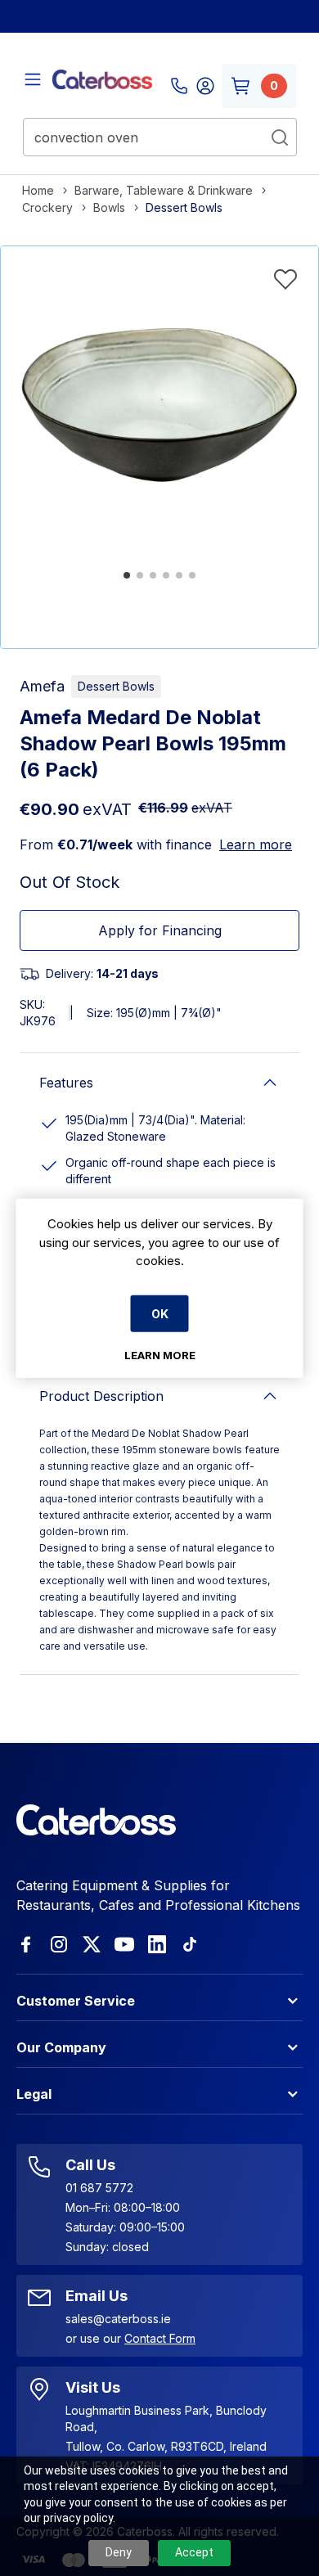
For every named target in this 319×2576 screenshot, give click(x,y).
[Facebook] (26, 1944)
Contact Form (160, 2338)
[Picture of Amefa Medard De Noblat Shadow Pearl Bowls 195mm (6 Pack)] (159, 405)
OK (160, 1313)
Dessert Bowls (116, 686)
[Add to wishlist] (285, 279)
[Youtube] (124, 1944)
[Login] (205, 86)
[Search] (280, 137)
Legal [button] (34, 2094)
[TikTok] (190, 1944)
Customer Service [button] (76, 2001)
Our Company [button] (61, 2047)
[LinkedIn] (157, 1944)
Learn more (256, 844)
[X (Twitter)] (92, 1944)
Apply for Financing (160, 930)
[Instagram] (59, 1944)
